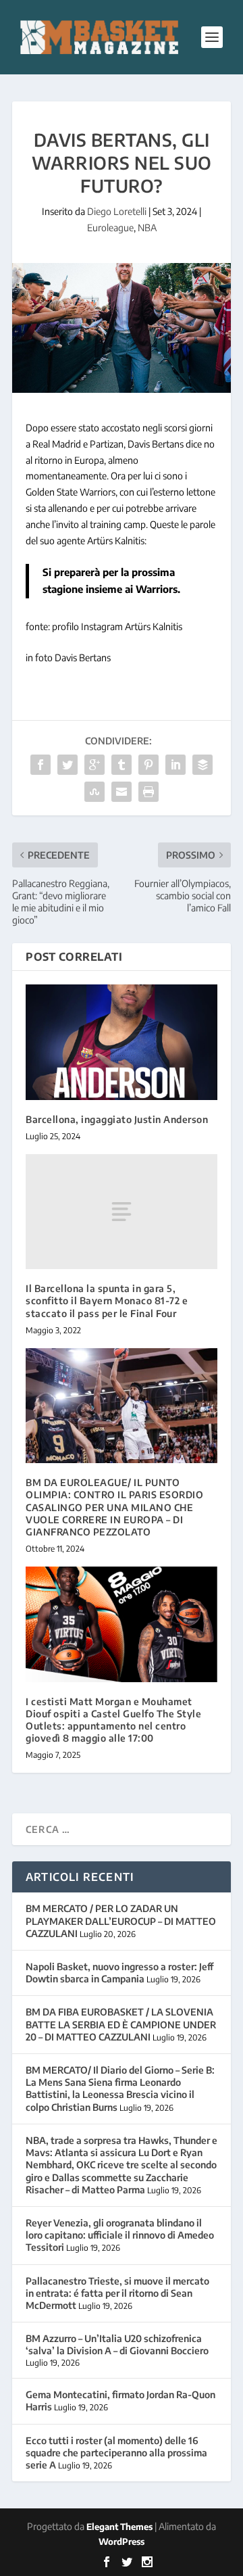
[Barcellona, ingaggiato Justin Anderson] (122, 1042)
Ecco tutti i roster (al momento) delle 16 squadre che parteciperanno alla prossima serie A (116, 2453)
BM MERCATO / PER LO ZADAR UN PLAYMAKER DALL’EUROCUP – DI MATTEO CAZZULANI (121, 1921)
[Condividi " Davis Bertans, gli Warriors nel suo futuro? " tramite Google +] (94, 765)
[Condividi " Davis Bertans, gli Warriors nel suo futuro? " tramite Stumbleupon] (94, 792)
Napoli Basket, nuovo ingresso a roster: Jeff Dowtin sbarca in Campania (119, 1973)
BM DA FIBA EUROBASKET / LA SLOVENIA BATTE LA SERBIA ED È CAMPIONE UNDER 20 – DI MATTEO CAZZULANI (121, 2024)
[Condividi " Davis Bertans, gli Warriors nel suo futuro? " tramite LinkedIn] (175, 765)
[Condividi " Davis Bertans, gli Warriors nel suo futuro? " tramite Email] (122, 792)
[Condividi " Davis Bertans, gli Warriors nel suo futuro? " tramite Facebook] (40, 765)
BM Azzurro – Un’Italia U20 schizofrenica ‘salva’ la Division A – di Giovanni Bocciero (117, 2344)
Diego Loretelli (117, 211)
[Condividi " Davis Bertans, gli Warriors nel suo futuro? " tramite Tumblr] (122, 765)
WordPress (122, 2542)
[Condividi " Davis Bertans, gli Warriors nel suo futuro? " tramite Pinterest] (148, 765)
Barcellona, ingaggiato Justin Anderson (117, 1119)
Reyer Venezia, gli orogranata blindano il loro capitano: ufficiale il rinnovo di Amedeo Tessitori (120, 2235)
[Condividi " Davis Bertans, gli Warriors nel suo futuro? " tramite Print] (148, 792)
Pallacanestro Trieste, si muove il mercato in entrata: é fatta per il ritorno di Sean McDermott (117, 2293)
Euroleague (110, 228)
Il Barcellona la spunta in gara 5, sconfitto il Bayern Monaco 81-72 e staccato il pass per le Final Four (107, 1301)
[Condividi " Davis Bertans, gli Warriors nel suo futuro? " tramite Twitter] (67, 765)
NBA (147, 228)
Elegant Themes (119, 2527)
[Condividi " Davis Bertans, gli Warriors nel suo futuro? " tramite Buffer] (202, 765)
